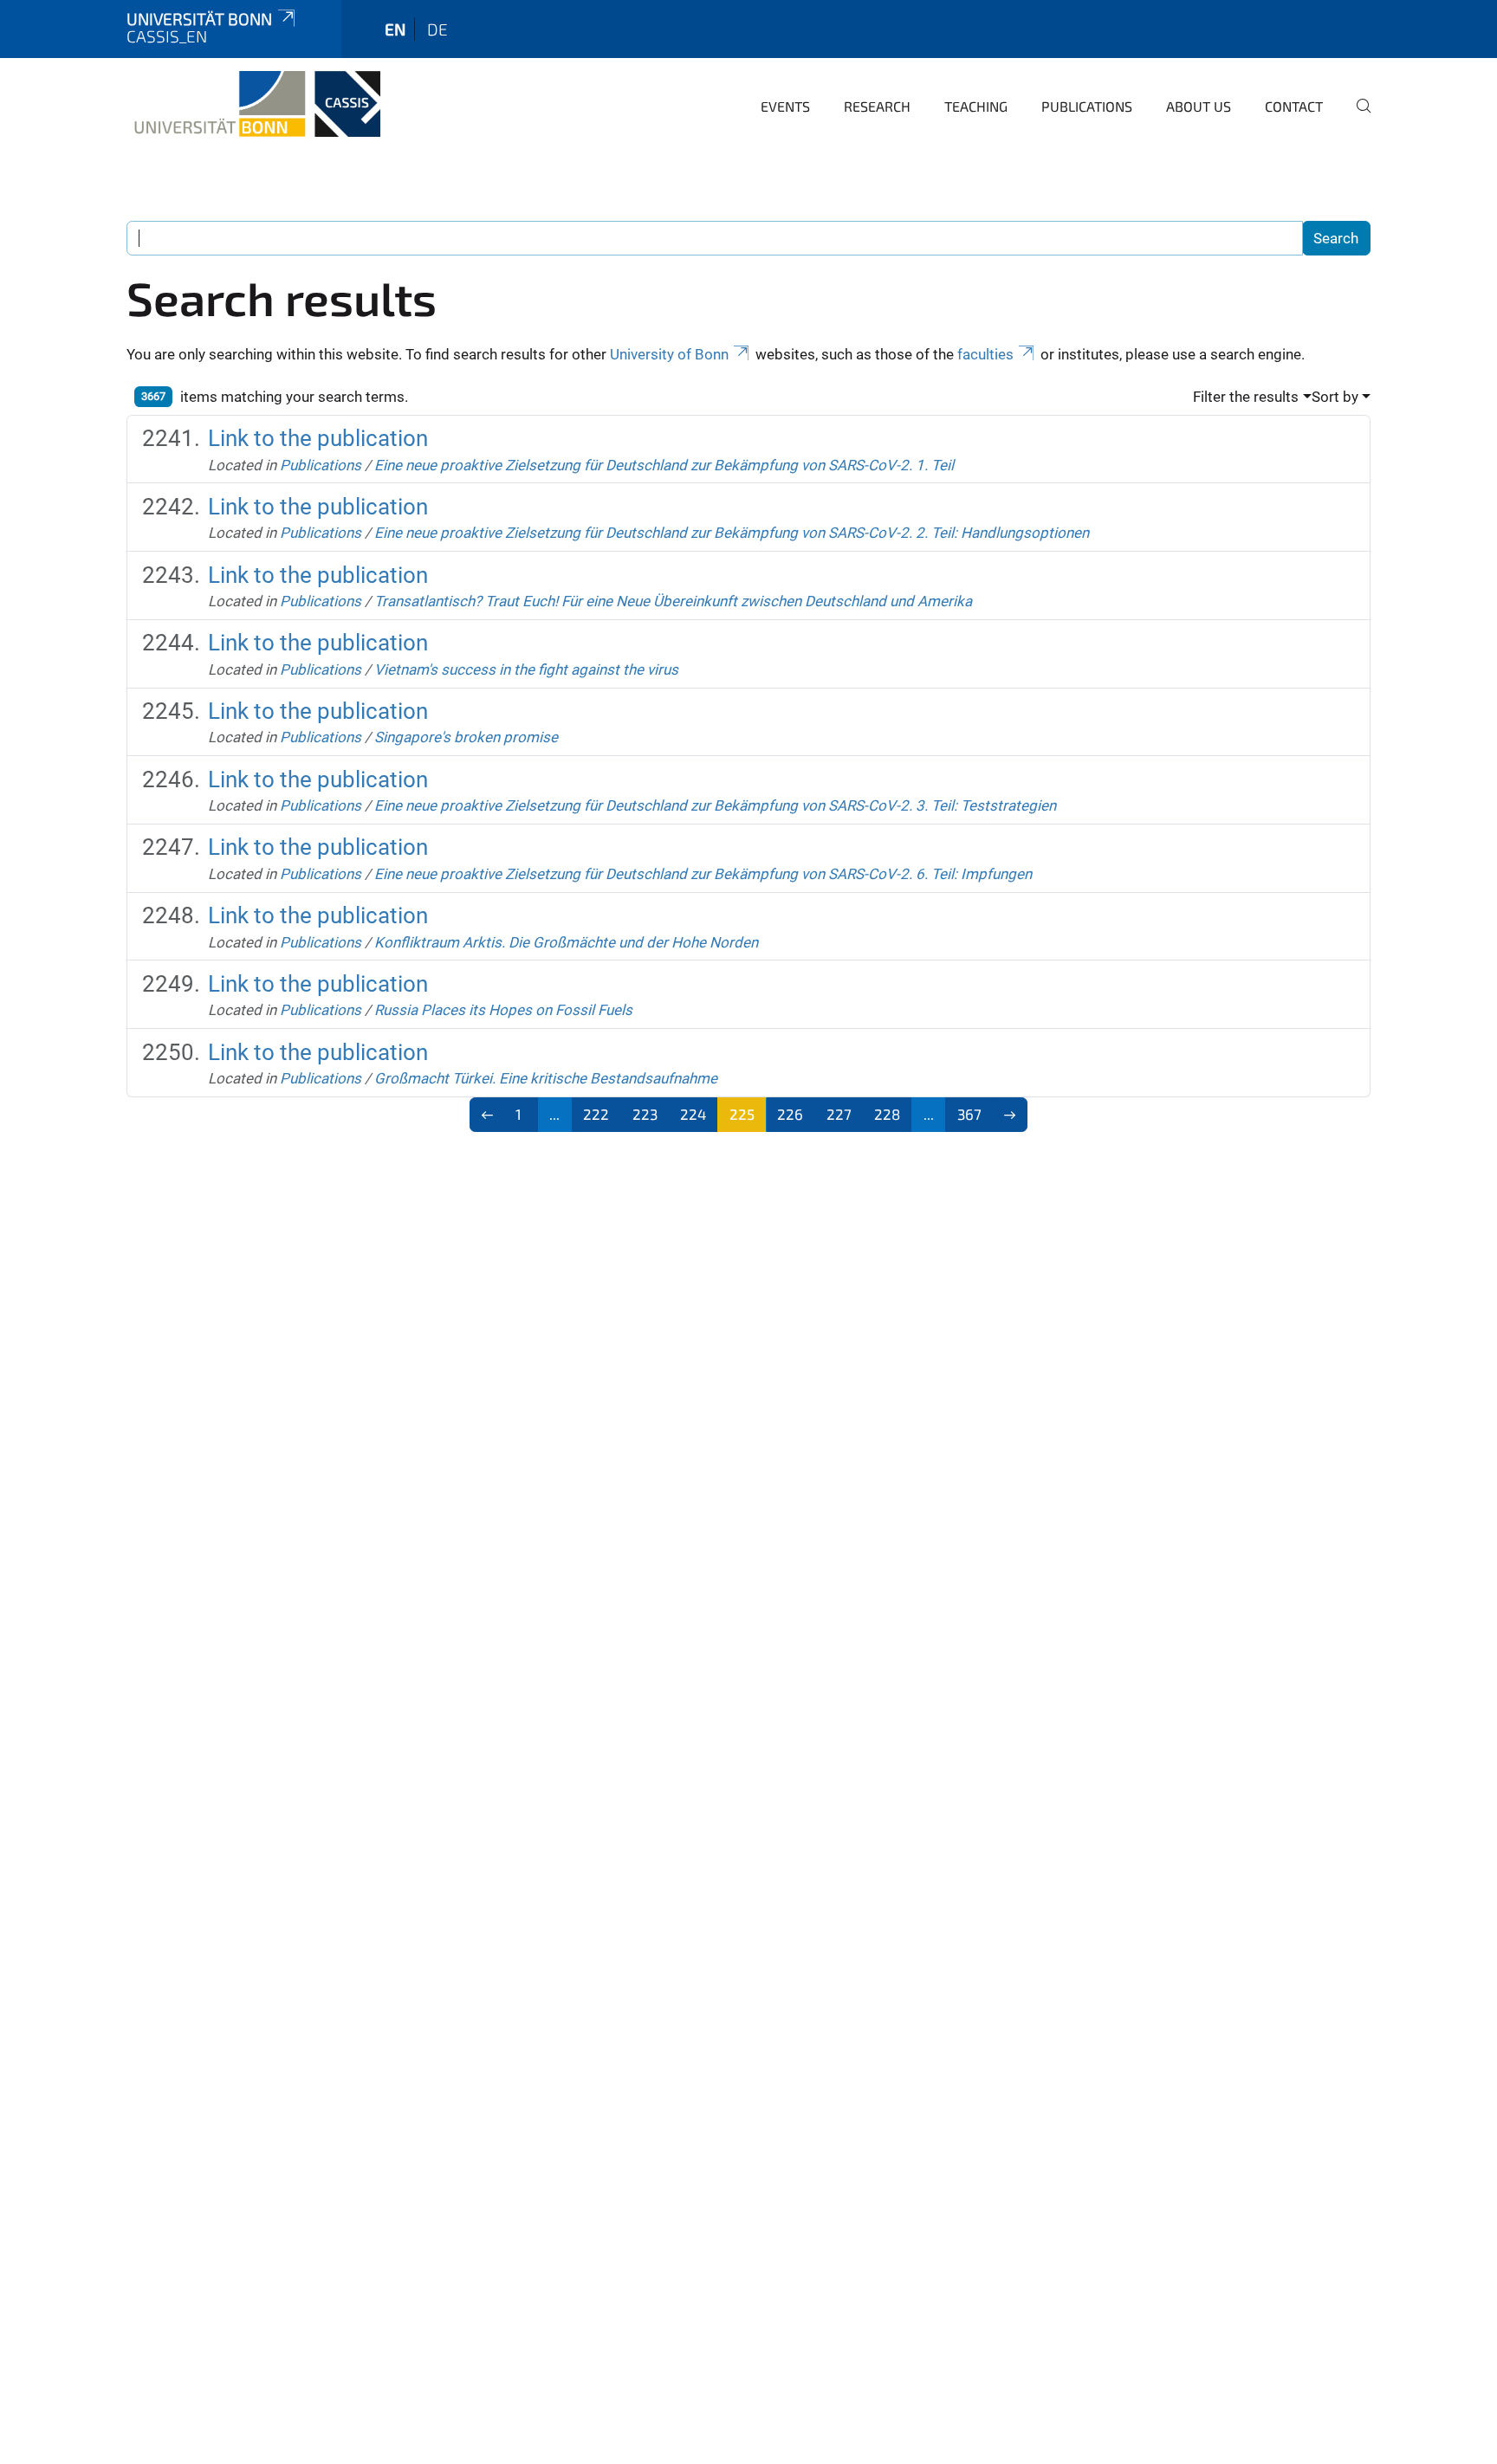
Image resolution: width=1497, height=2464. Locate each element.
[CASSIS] (253, 104)
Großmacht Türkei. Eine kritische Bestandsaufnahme (546, 1078)
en (395, 29)
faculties (985, 354)
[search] (1357, 118)
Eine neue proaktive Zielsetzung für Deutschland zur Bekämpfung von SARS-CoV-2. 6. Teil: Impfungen (703, 874)
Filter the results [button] (1246, 397)
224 (693, 1114)
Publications (1087, 106)
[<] (487, 1115)
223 (645, 1114)
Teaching (976, 106)
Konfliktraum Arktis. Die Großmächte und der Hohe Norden (566, 942)
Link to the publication (318, 438)
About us (1199, 106)
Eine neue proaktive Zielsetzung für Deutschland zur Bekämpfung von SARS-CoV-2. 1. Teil (664, 465)
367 (969, 1114)
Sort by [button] (1335, 397)
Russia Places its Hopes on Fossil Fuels (503, 1010)
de (437, 29)
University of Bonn (669, 354)
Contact (1294, 106)
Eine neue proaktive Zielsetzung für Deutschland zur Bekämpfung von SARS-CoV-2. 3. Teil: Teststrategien (715, 805)
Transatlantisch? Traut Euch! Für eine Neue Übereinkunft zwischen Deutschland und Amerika (673, 601)
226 (790, 1114)
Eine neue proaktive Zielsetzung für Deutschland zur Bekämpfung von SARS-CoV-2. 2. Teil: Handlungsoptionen (732, 533)
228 (887, 1114)
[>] (1011, 1115)
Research (877, 106)
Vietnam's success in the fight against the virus (526, 669)
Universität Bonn (199, 19)
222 (596, 1114)
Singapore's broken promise (466, 737)
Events (785, 106)
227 (839, 1114)
